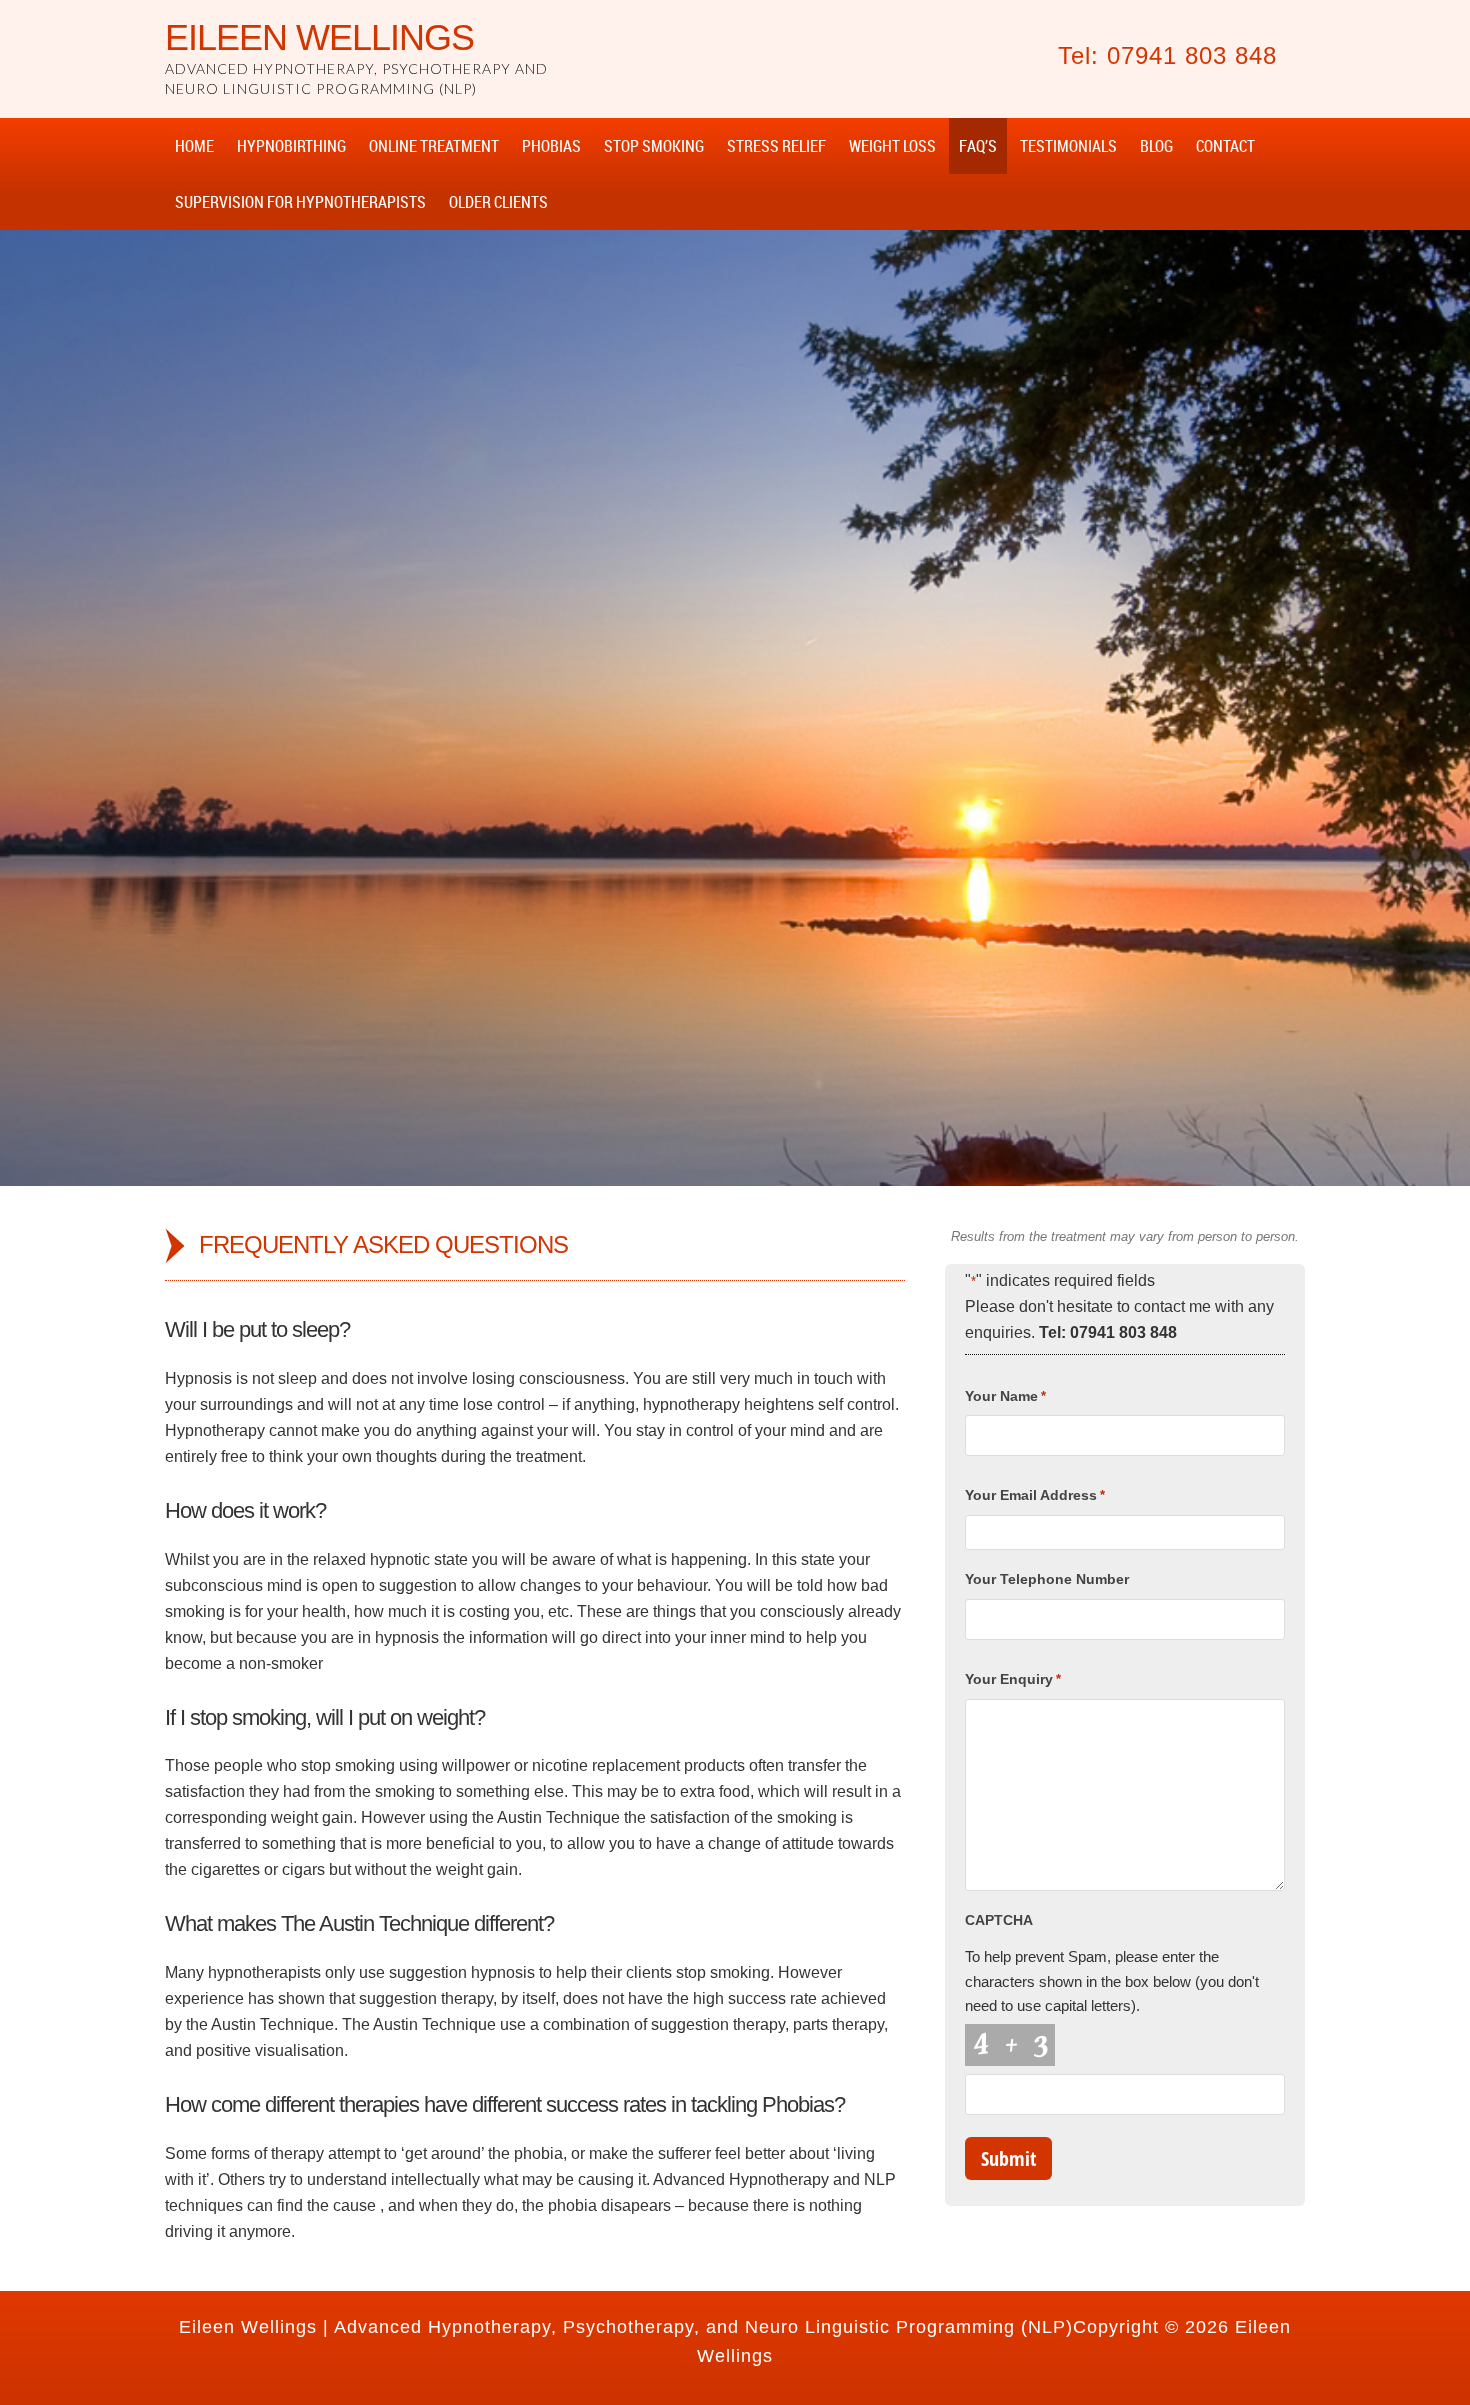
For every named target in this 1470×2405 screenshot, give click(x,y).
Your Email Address (1035, 1495)
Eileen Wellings (319, 37)
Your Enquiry (1013, 1679)
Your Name (1005, 1396)
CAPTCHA (999, 1920)
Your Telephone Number (1047, 1579)
